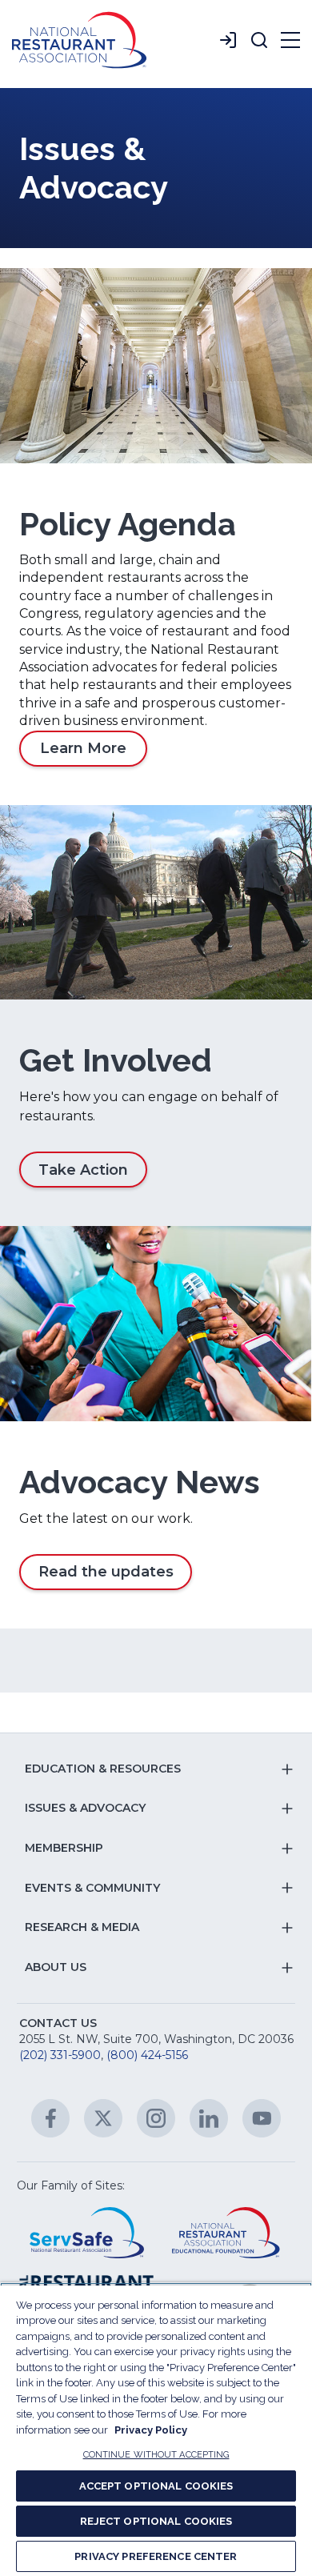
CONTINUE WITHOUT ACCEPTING (156, 2455)
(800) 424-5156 (147, 2055)
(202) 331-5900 (60, 2055)
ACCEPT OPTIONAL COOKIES (156, 2486)
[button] (259, 40)
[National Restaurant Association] (79, 40)
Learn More (83, 748)
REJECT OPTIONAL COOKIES (156, 2521)
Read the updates (106, 1572)
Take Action (83, 1170)
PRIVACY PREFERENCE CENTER (156, 2556)
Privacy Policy (151, 2430)
